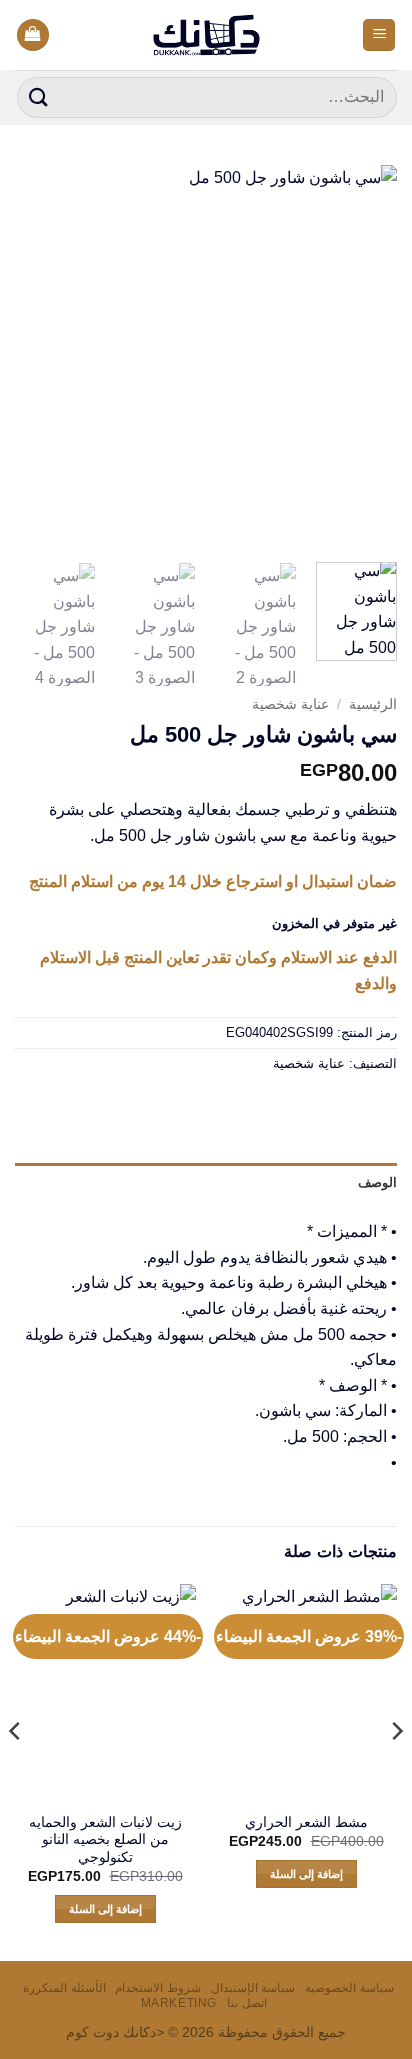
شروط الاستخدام (158, 1988)
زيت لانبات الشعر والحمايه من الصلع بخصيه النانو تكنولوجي (105, 1840)
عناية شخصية (290, 704)
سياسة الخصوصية (349, 1988)
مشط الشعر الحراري (306, 1822)
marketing (179, 2003)
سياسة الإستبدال (253, 1988)
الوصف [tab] (377, 1182)
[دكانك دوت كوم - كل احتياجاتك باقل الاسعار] (206, 35)
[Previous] (364, 356)
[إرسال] (39, 97)
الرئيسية (373, 704)
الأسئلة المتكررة (64, 1988)
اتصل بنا (247, 2003)
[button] (379, 35)
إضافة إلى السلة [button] (307, 1874)
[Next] (33, 356)
